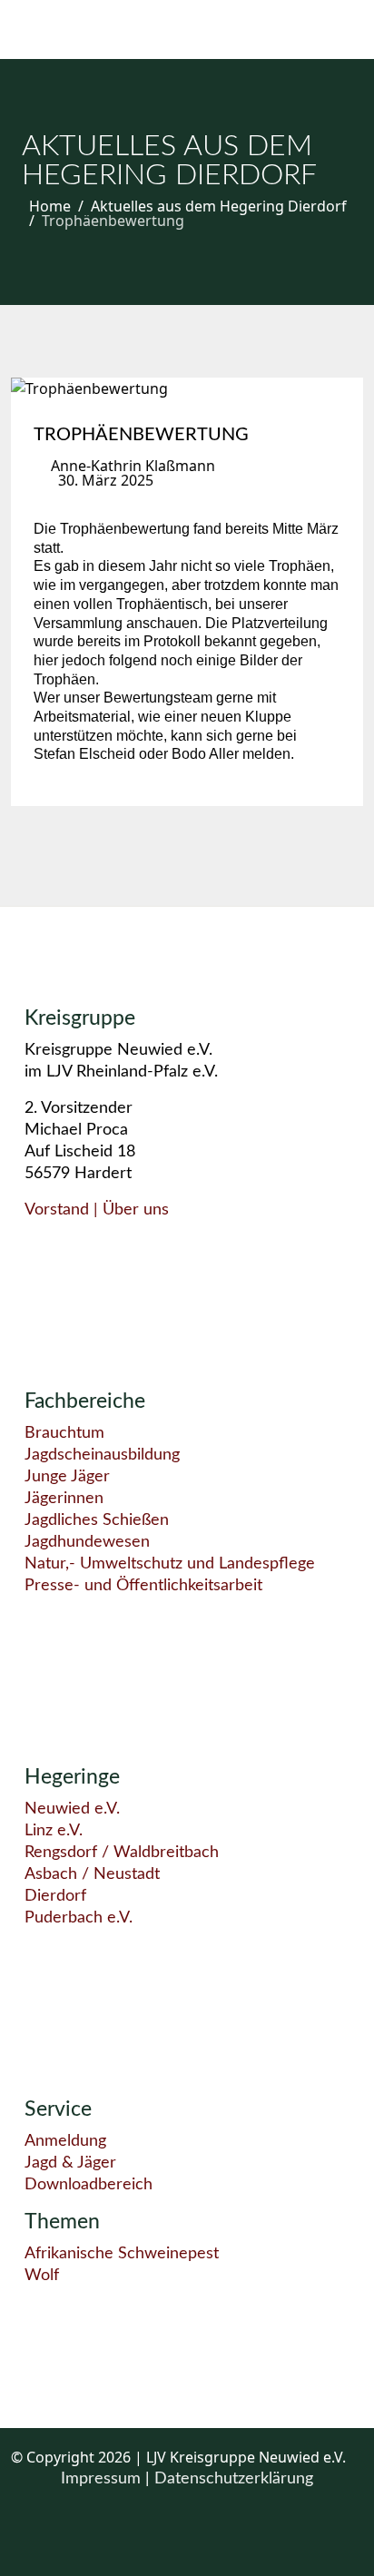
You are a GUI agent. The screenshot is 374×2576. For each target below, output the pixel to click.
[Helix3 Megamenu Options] (44, 29)
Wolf (42, 2276)
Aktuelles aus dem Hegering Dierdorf (219, 206)
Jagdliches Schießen (97, 1520)
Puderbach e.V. (79, 1918)
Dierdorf (55, 1896)
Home (50, 206)
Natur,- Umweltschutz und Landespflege (170, 1564)
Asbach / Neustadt (92, 1874)
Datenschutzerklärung (234, 2479)
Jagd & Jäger (70, 2163)
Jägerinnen (64, 1499)
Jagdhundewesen (87, 1542)
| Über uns (129, 1210)
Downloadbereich (89, 2185)
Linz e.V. (54, 1831)
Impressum (103, 2479)
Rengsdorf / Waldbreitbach (122, 1853)
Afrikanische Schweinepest (122, 2254)
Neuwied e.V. (72, 1809)
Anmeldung (65, 2141)
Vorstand (57, 1210)
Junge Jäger (67, 1477)
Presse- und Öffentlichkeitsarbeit (143, 1586)
